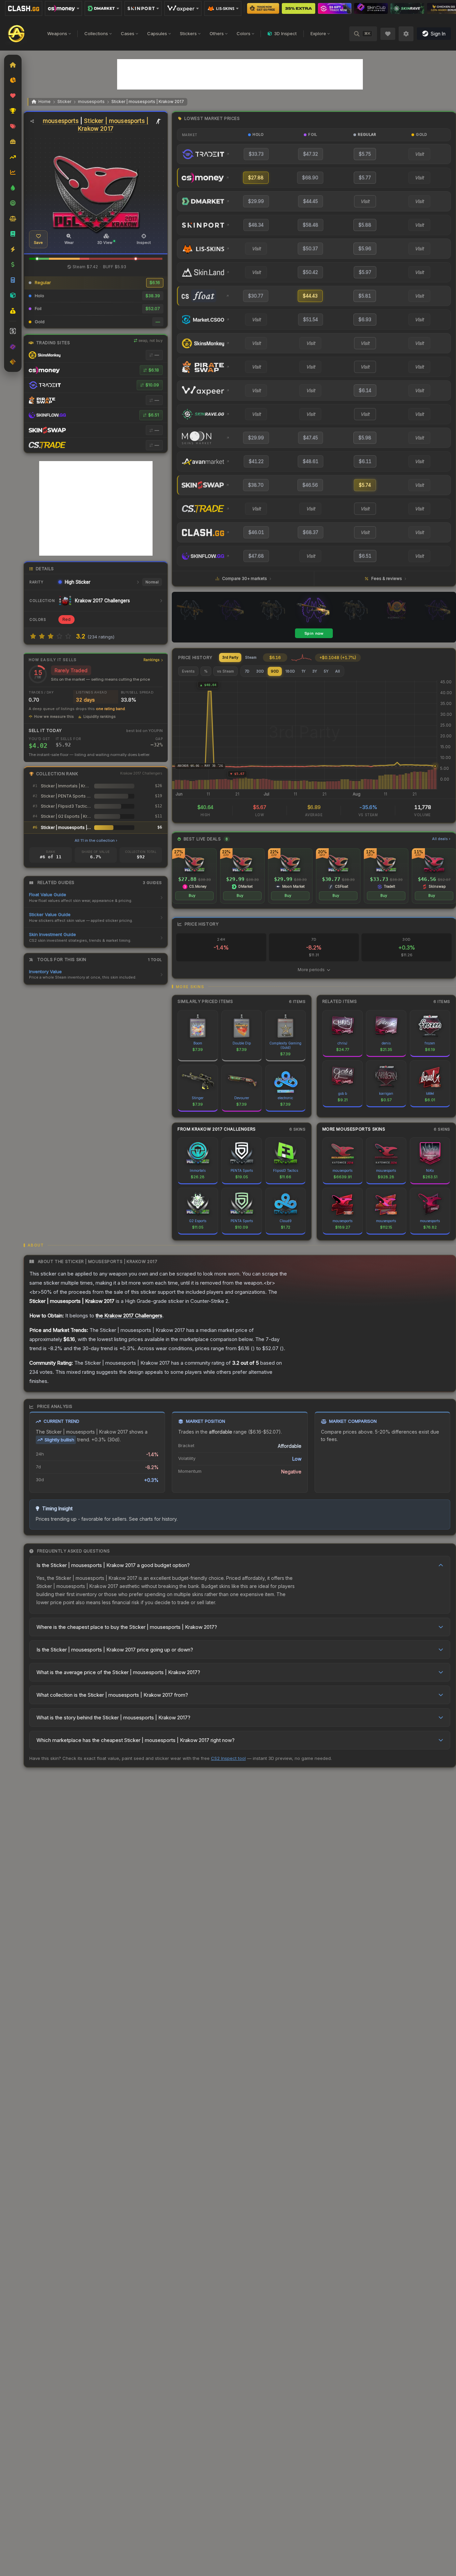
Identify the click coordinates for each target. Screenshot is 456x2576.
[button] (37, 259)
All (338, 671)
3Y (315, 671)
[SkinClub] (371, 8)
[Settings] (406, 34)
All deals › (441, 839)
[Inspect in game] (159, 121)
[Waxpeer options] (183, 8)
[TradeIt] (335, 8)
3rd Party (230, 657)
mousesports (91, 102)
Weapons (57, 33)
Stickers (188, 33)
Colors (244, 33)
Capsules (157, 33)
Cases (128, 33)
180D (290, 671)
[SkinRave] (407, 8)
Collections (96, 33)
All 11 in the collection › (96, 840)
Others (217, 33)
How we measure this (54, 716)
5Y (326, 671)
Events (188, 671)
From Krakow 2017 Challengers (217, 1129)
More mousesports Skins (354, 1129)
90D (275, 671)
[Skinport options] (143, 8)
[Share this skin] (32, 121)
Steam (251, 657)
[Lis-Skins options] (223, 8)
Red (66, 619)
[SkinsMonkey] (263, 8)
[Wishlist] (388, 34)
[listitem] (194, 876)
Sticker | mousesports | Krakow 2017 (148, 102)
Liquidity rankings (100, 716)
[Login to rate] (33, 636)
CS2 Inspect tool (228, 1758)
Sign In (438, 34)
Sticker (64, 102)
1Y (304, 671)
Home (45, 102)
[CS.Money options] (63, 8)
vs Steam (225, 671)
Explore (318, 33)
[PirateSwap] (299, 8)
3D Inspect (285, 33)
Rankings (152, 660)
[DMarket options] (103, 8)
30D (260, 671)
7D (247, 671)
